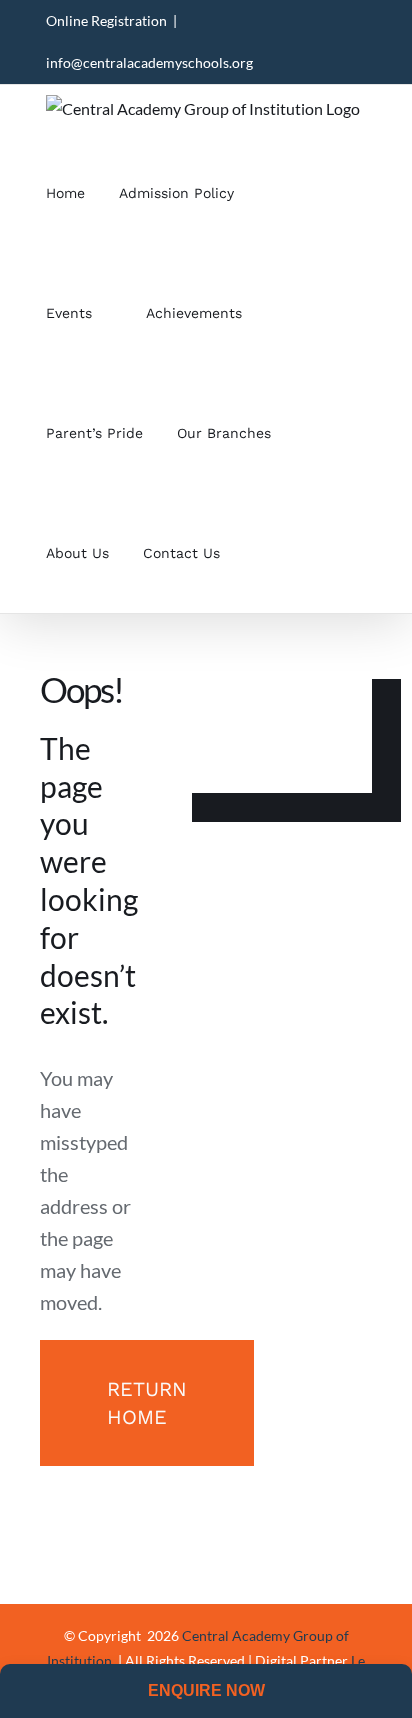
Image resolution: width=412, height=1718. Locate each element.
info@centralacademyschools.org (149, 62)
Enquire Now (206, 1690)
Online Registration (106, 20)
